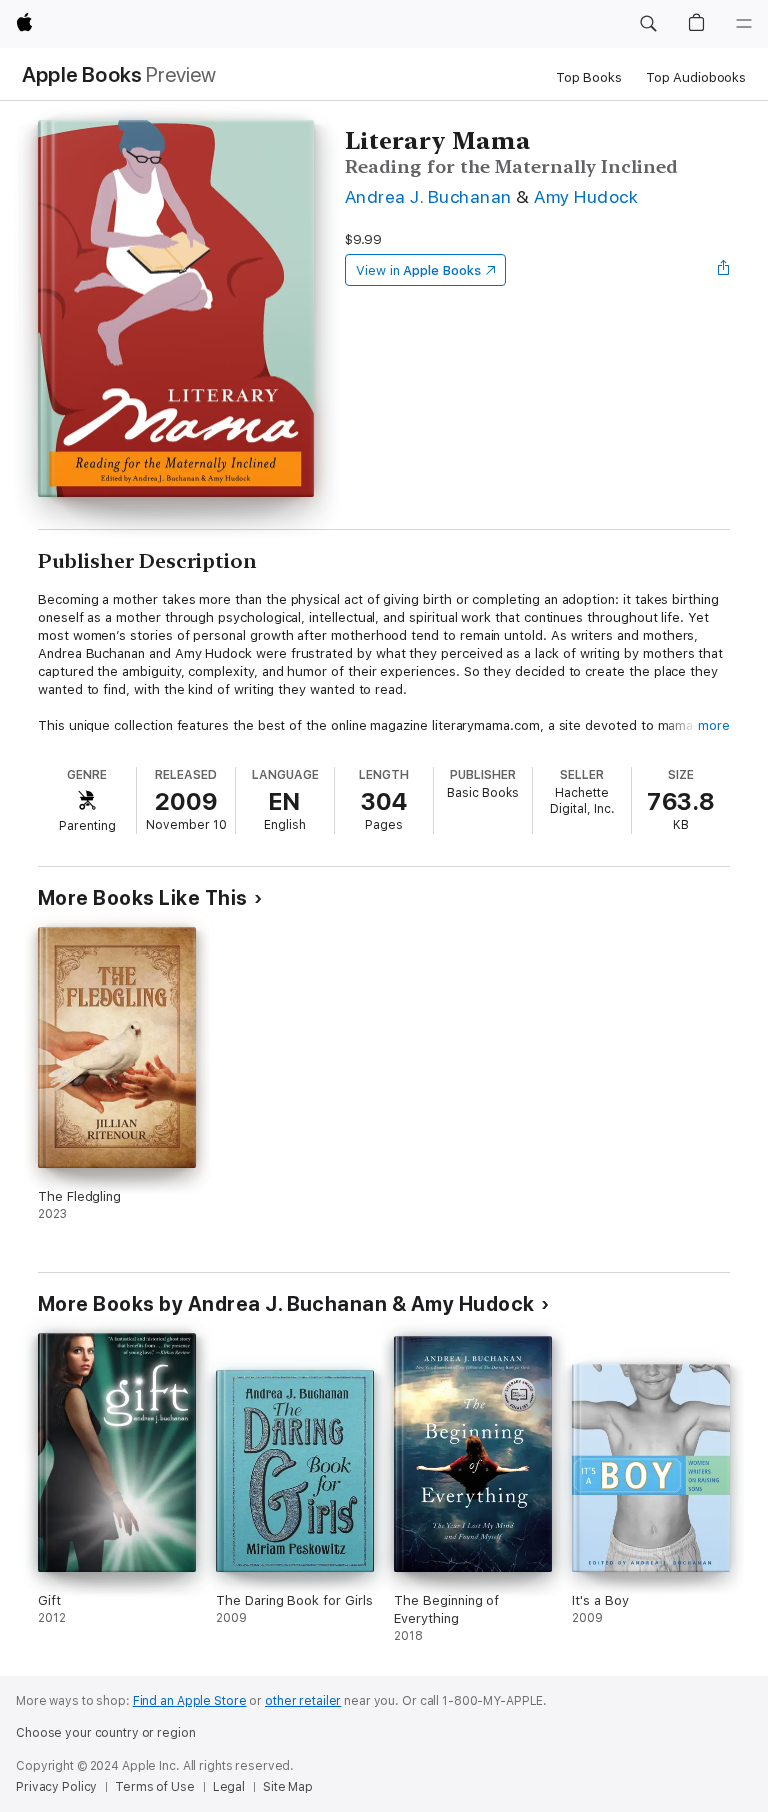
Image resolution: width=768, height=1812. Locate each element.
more (714, 725)
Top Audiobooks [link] (696, 77)
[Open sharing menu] (724, 270)
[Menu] (744, 24)
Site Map (288, 1787)
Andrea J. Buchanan (428, 196)
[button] (648, 24)
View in (418, 270)
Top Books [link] (589, 77)
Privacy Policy (56, 1787)
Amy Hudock (586, 196)
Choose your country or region (106, 1733)
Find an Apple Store (190, 1701)
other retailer (303, 1701)
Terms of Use (155, 1787)
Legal (229, 1787)
